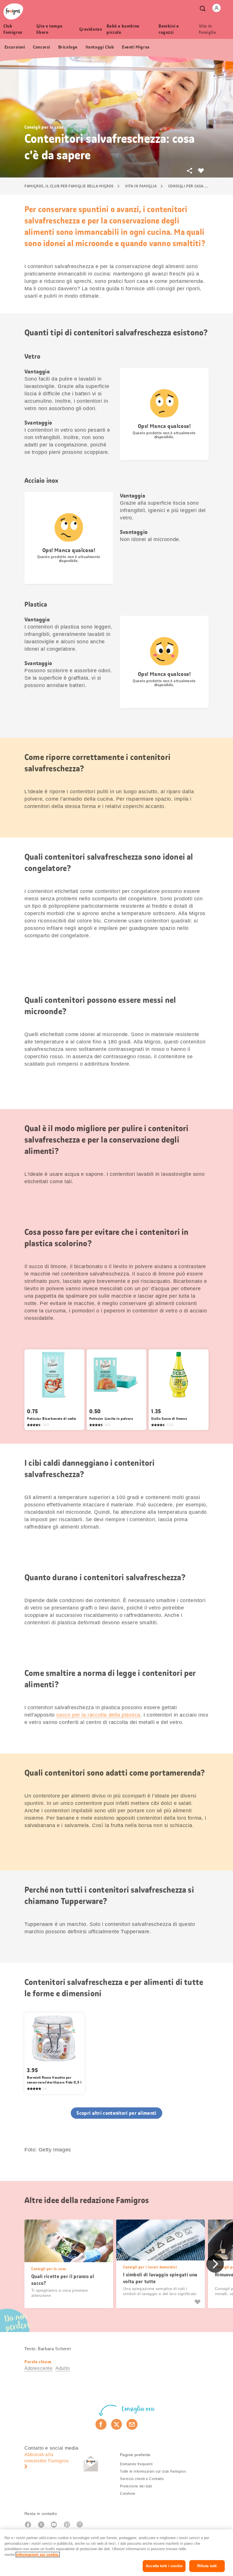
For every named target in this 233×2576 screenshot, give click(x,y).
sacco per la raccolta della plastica (98, 1715)
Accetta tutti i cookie (164, 2566)
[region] (116, 2553)
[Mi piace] (198, 2302)
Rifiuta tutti (207, 2566)
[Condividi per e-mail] (132, 2424)
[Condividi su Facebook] (101, 2424)
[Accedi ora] (217, 8)
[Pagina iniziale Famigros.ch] (13, 12)
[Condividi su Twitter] (117, 2424)
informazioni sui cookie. (38, 2555)
